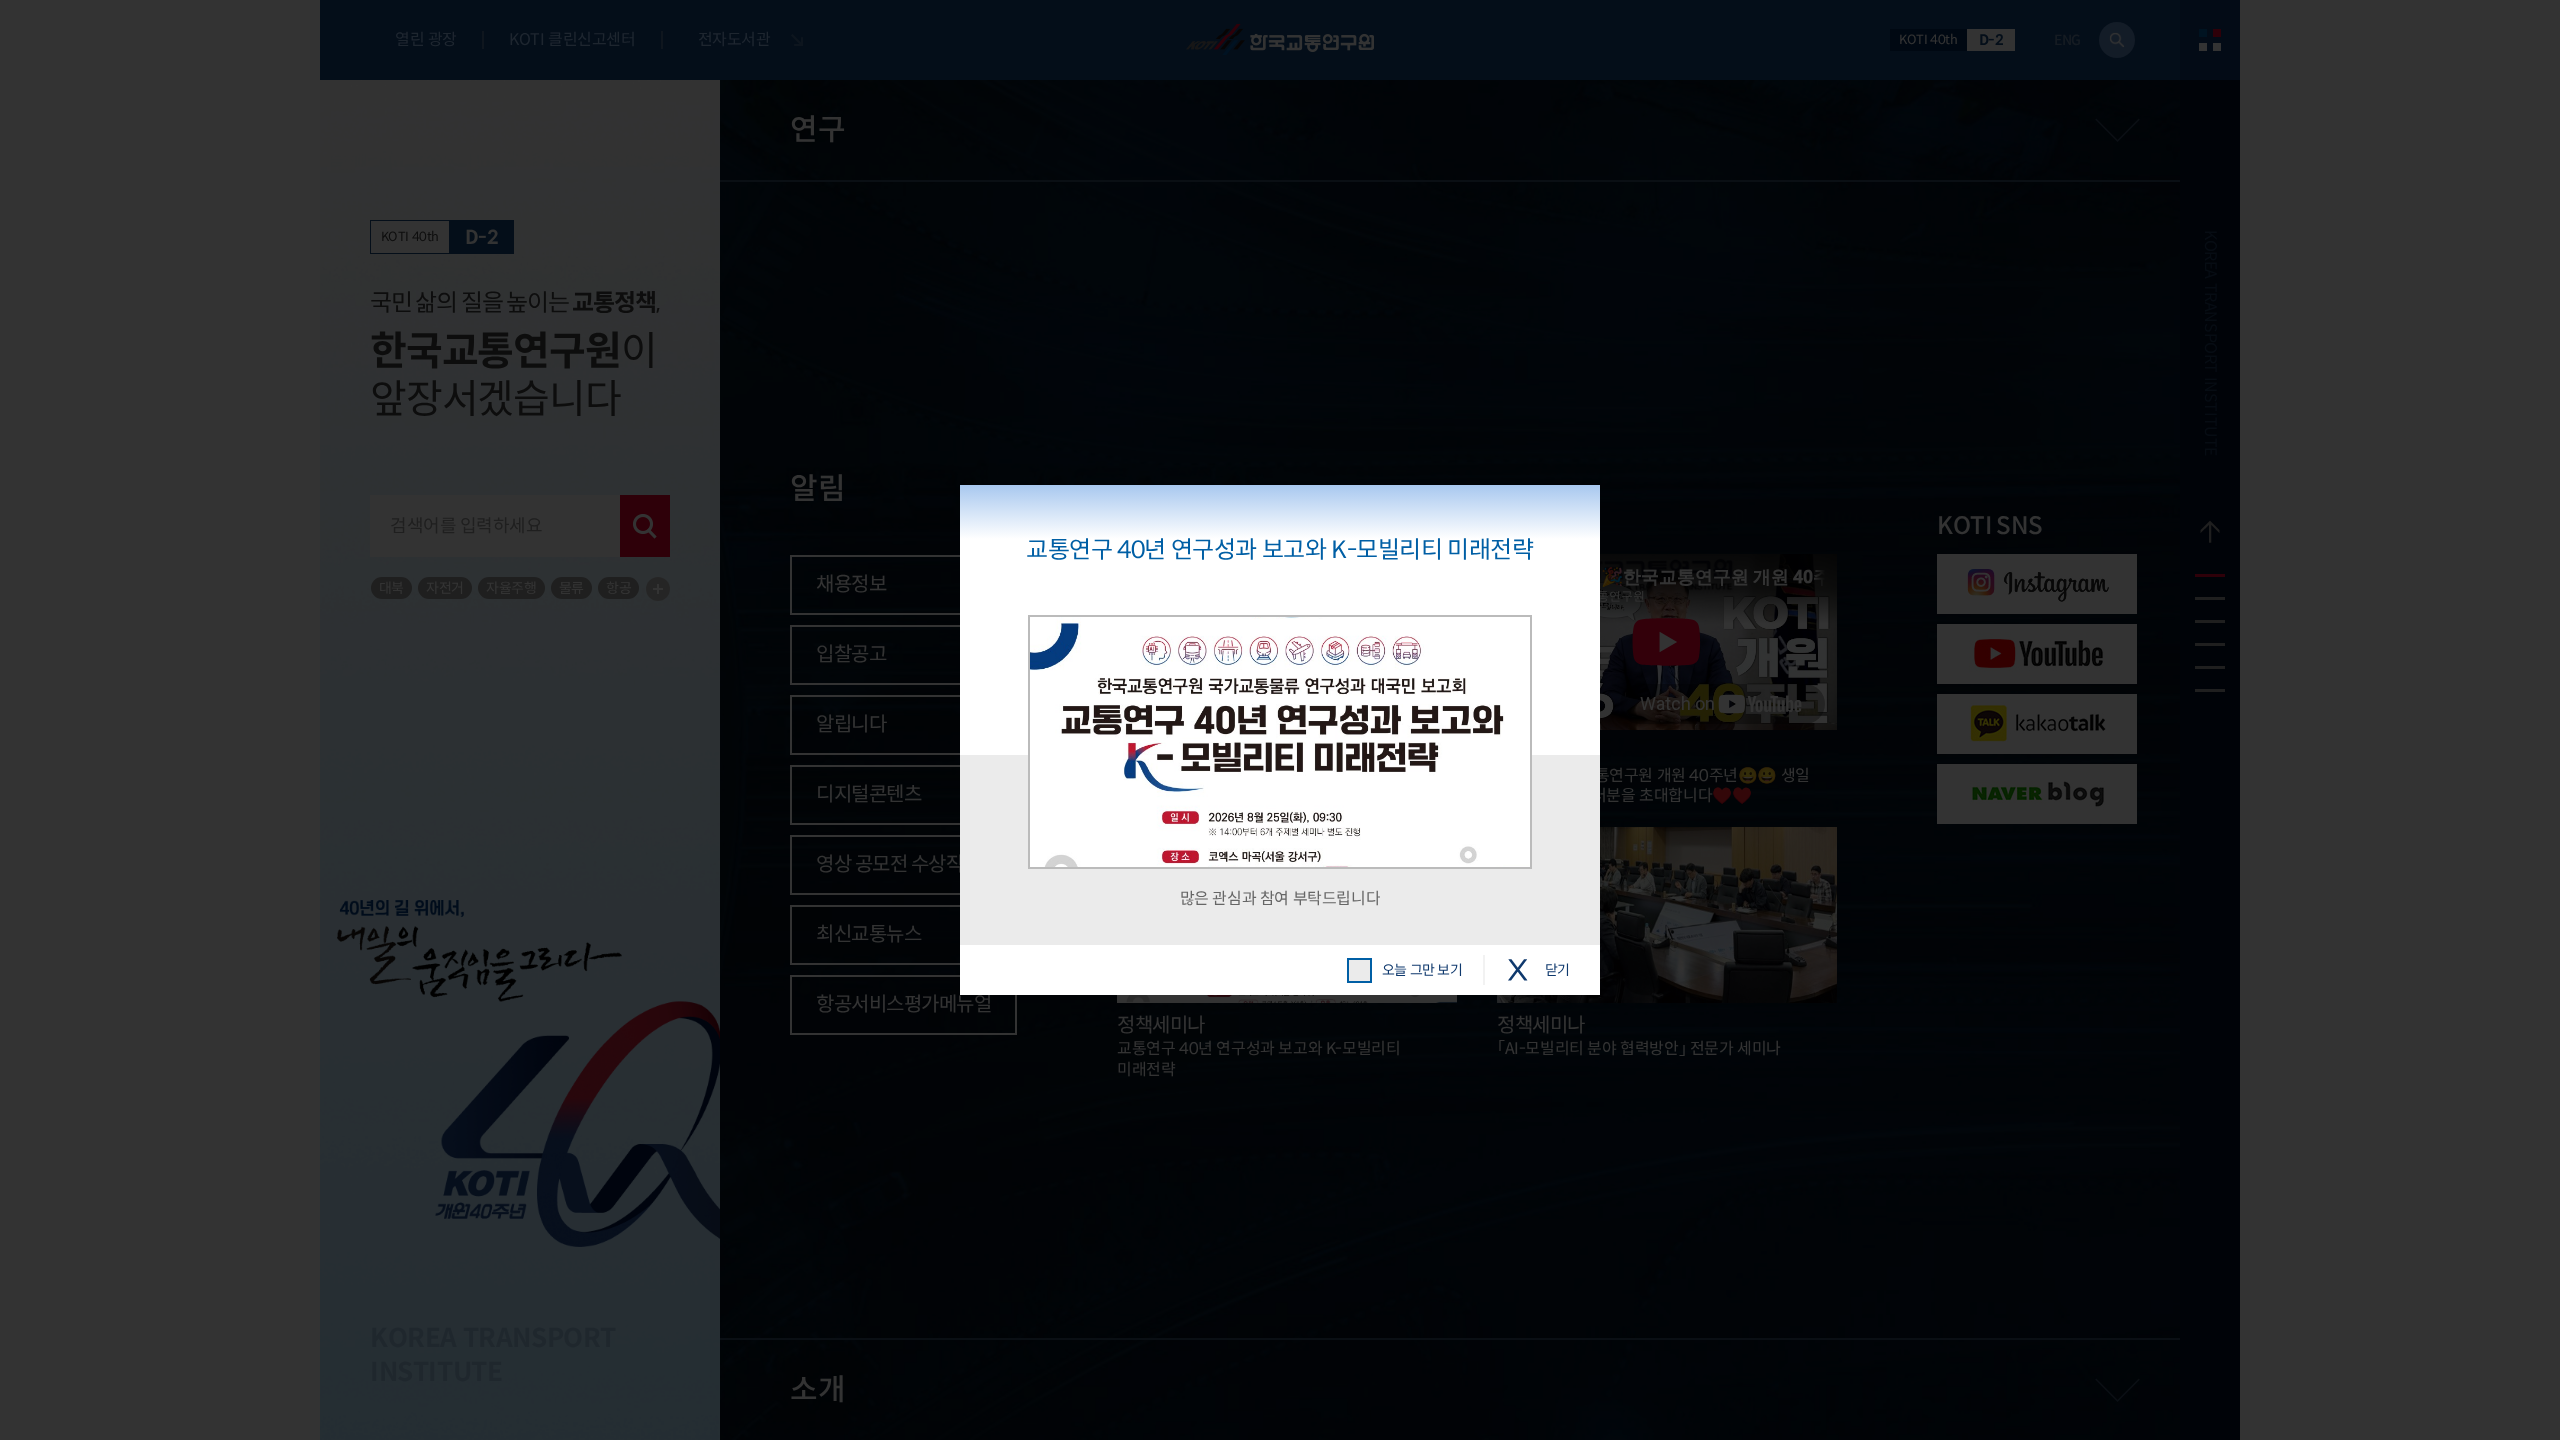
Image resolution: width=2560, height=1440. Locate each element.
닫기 (1557, 970)
